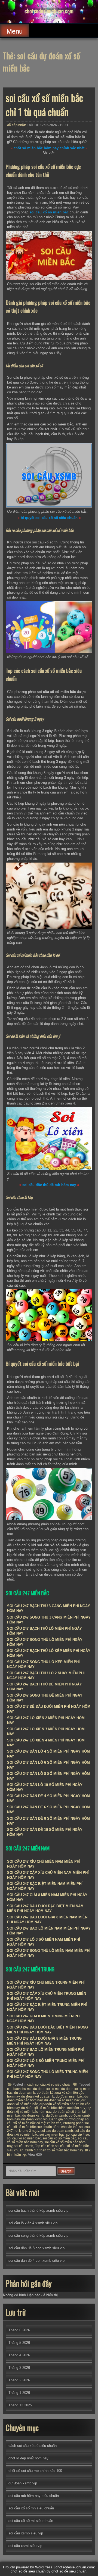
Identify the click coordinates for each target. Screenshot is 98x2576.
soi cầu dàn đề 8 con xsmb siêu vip (36, 2248)
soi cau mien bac (52, 2135)
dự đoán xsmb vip (34, 2119)
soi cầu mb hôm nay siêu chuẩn (34, 2496)
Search (66, 2171)
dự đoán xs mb (33, 2115)
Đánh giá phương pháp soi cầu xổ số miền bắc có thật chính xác (48, 2121)
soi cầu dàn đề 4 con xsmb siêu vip (36, 2261)
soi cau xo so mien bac (24, 2138)
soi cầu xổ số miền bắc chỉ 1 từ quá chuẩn (44, 105)
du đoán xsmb (56, 2115)
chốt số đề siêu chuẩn (69, 2571)
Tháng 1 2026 (19, 2393)
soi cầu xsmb (24, 2146)
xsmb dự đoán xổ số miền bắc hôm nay (54, 2150)
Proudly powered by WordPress (28, 2567)
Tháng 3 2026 (19, 2368)
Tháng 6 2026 (19, 2330)
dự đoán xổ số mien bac (62, 2100)
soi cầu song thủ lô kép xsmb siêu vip (38, 2236)
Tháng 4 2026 (19, 2355)
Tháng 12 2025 (20, 2405)
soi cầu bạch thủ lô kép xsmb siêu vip (38, 2211)
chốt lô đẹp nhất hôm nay (28, 2458)
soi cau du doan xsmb (57, 2131)
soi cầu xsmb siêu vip (26, 2533)
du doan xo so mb (46, 2089)
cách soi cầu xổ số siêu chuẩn (49, 2085)
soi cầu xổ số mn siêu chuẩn (31, 2508)
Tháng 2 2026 (19, 2380)
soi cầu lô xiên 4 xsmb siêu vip (33, 2223)
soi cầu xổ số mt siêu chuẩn (31, 2521)
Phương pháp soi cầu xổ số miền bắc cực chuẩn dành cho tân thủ (48, 2125)
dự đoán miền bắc (69, 2096)
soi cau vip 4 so (78, 2135)
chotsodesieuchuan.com (49, 11)
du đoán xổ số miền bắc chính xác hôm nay (53, 2108)
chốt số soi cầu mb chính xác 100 (35, 2471)
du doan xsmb (25, 2093)
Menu (15, 31)
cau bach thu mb (19, 2089)
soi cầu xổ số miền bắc (59, 2138)
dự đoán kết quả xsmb (38, 2096)
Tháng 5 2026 (19, 2343)
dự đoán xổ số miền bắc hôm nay (49, 2110)
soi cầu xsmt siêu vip (25, 2546)
